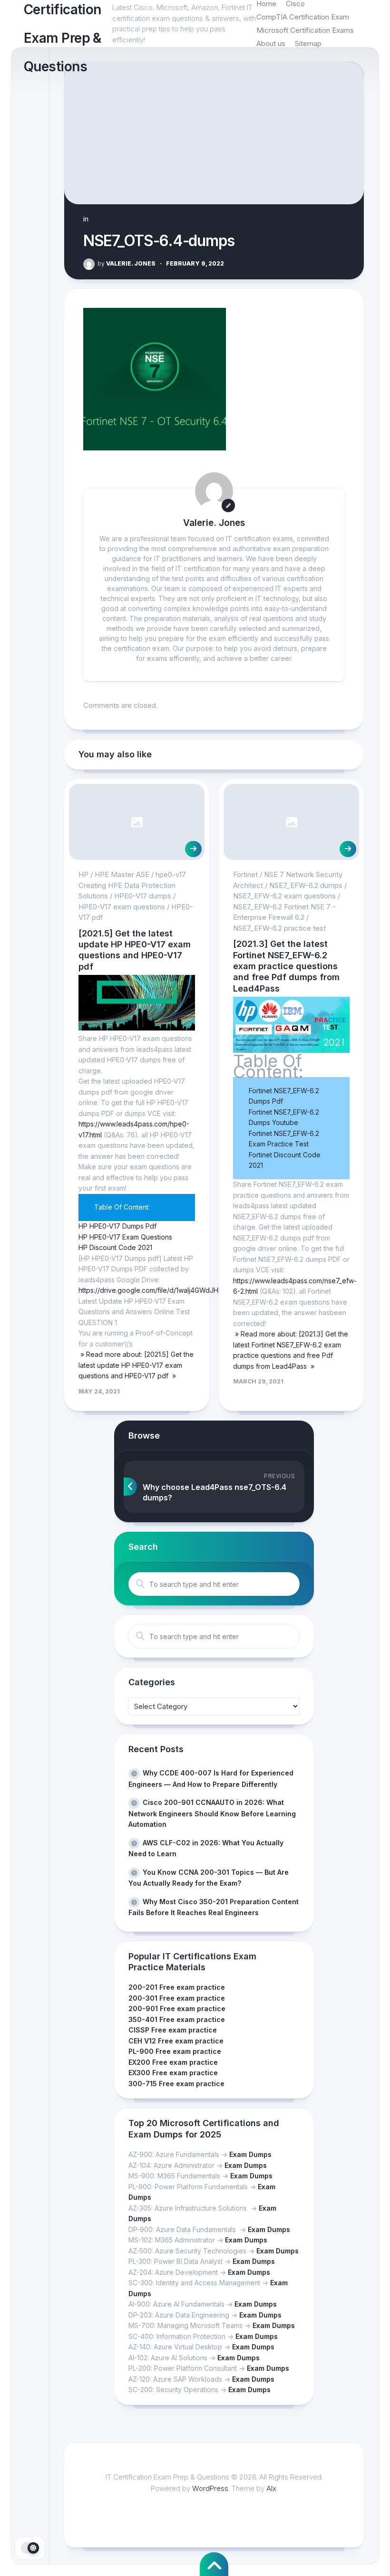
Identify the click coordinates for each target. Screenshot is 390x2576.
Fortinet (245, 874)
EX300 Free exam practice (173, 2073)
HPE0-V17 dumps (143, 896)
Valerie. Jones (127, 263)
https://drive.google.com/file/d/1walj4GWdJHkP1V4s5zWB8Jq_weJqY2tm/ (194, 1290)
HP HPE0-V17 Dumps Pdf (117, 1226)
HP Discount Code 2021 (115, 1247)
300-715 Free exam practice (176, 2084)
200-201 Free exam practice (177, 1987)
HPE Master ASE (122, 874)
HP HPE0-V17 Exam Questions (125, 1237)
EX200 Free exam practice (173, 2062)
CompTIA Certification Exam (303, 17)
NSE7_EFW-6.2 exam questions (284, 896)
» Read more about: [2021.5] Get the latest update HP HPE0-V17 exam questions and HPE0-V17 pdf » (136, 1365)
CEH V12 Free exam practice (176, 2041)
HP (83, 874)
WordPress (210, 2488)
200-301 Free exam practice (177, 1998)
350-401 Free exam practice (177, 2019)
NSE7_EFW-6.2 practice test (279, 928)
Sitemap (308, 43)
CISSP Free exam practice (173, 2030)
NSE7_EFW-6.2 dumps (306, 885)
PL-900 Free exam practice (175, 2051)
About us (271, 43)
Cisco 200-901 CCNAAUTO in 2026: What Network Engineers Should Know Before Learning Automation (212, 1813)
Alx (271, 2488)
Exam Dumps (250, 2154)
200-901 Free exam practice (177, 2008)
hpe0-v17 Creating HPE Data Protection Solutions (132, 885)
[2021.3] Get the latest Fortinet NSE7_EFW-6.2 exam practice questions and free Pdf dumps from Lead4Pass (286, 966)
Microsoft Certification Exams (305, 30)
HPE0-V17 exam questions (122, 907)
